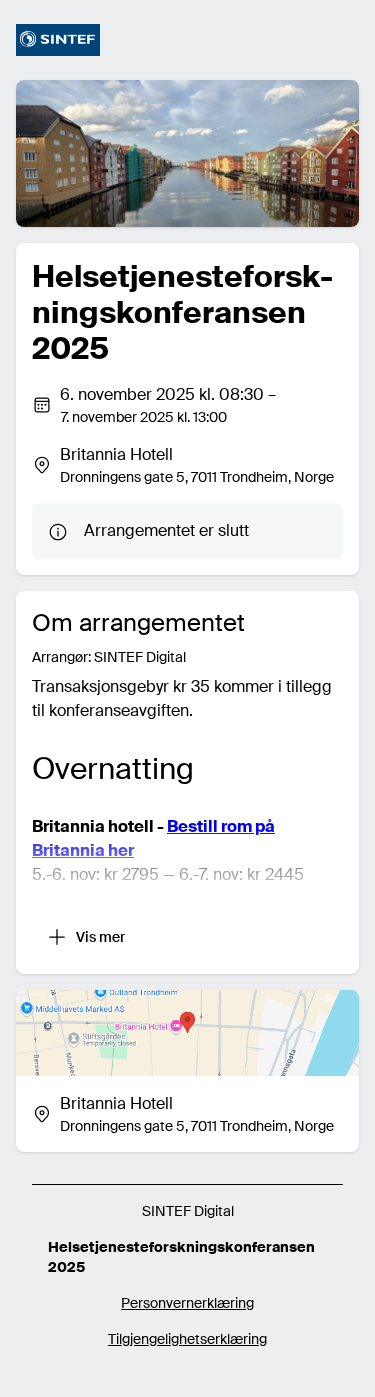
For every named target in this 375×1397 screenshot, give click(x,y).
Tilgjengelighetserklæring (187, 1339)
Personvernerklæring (187, 1303)
